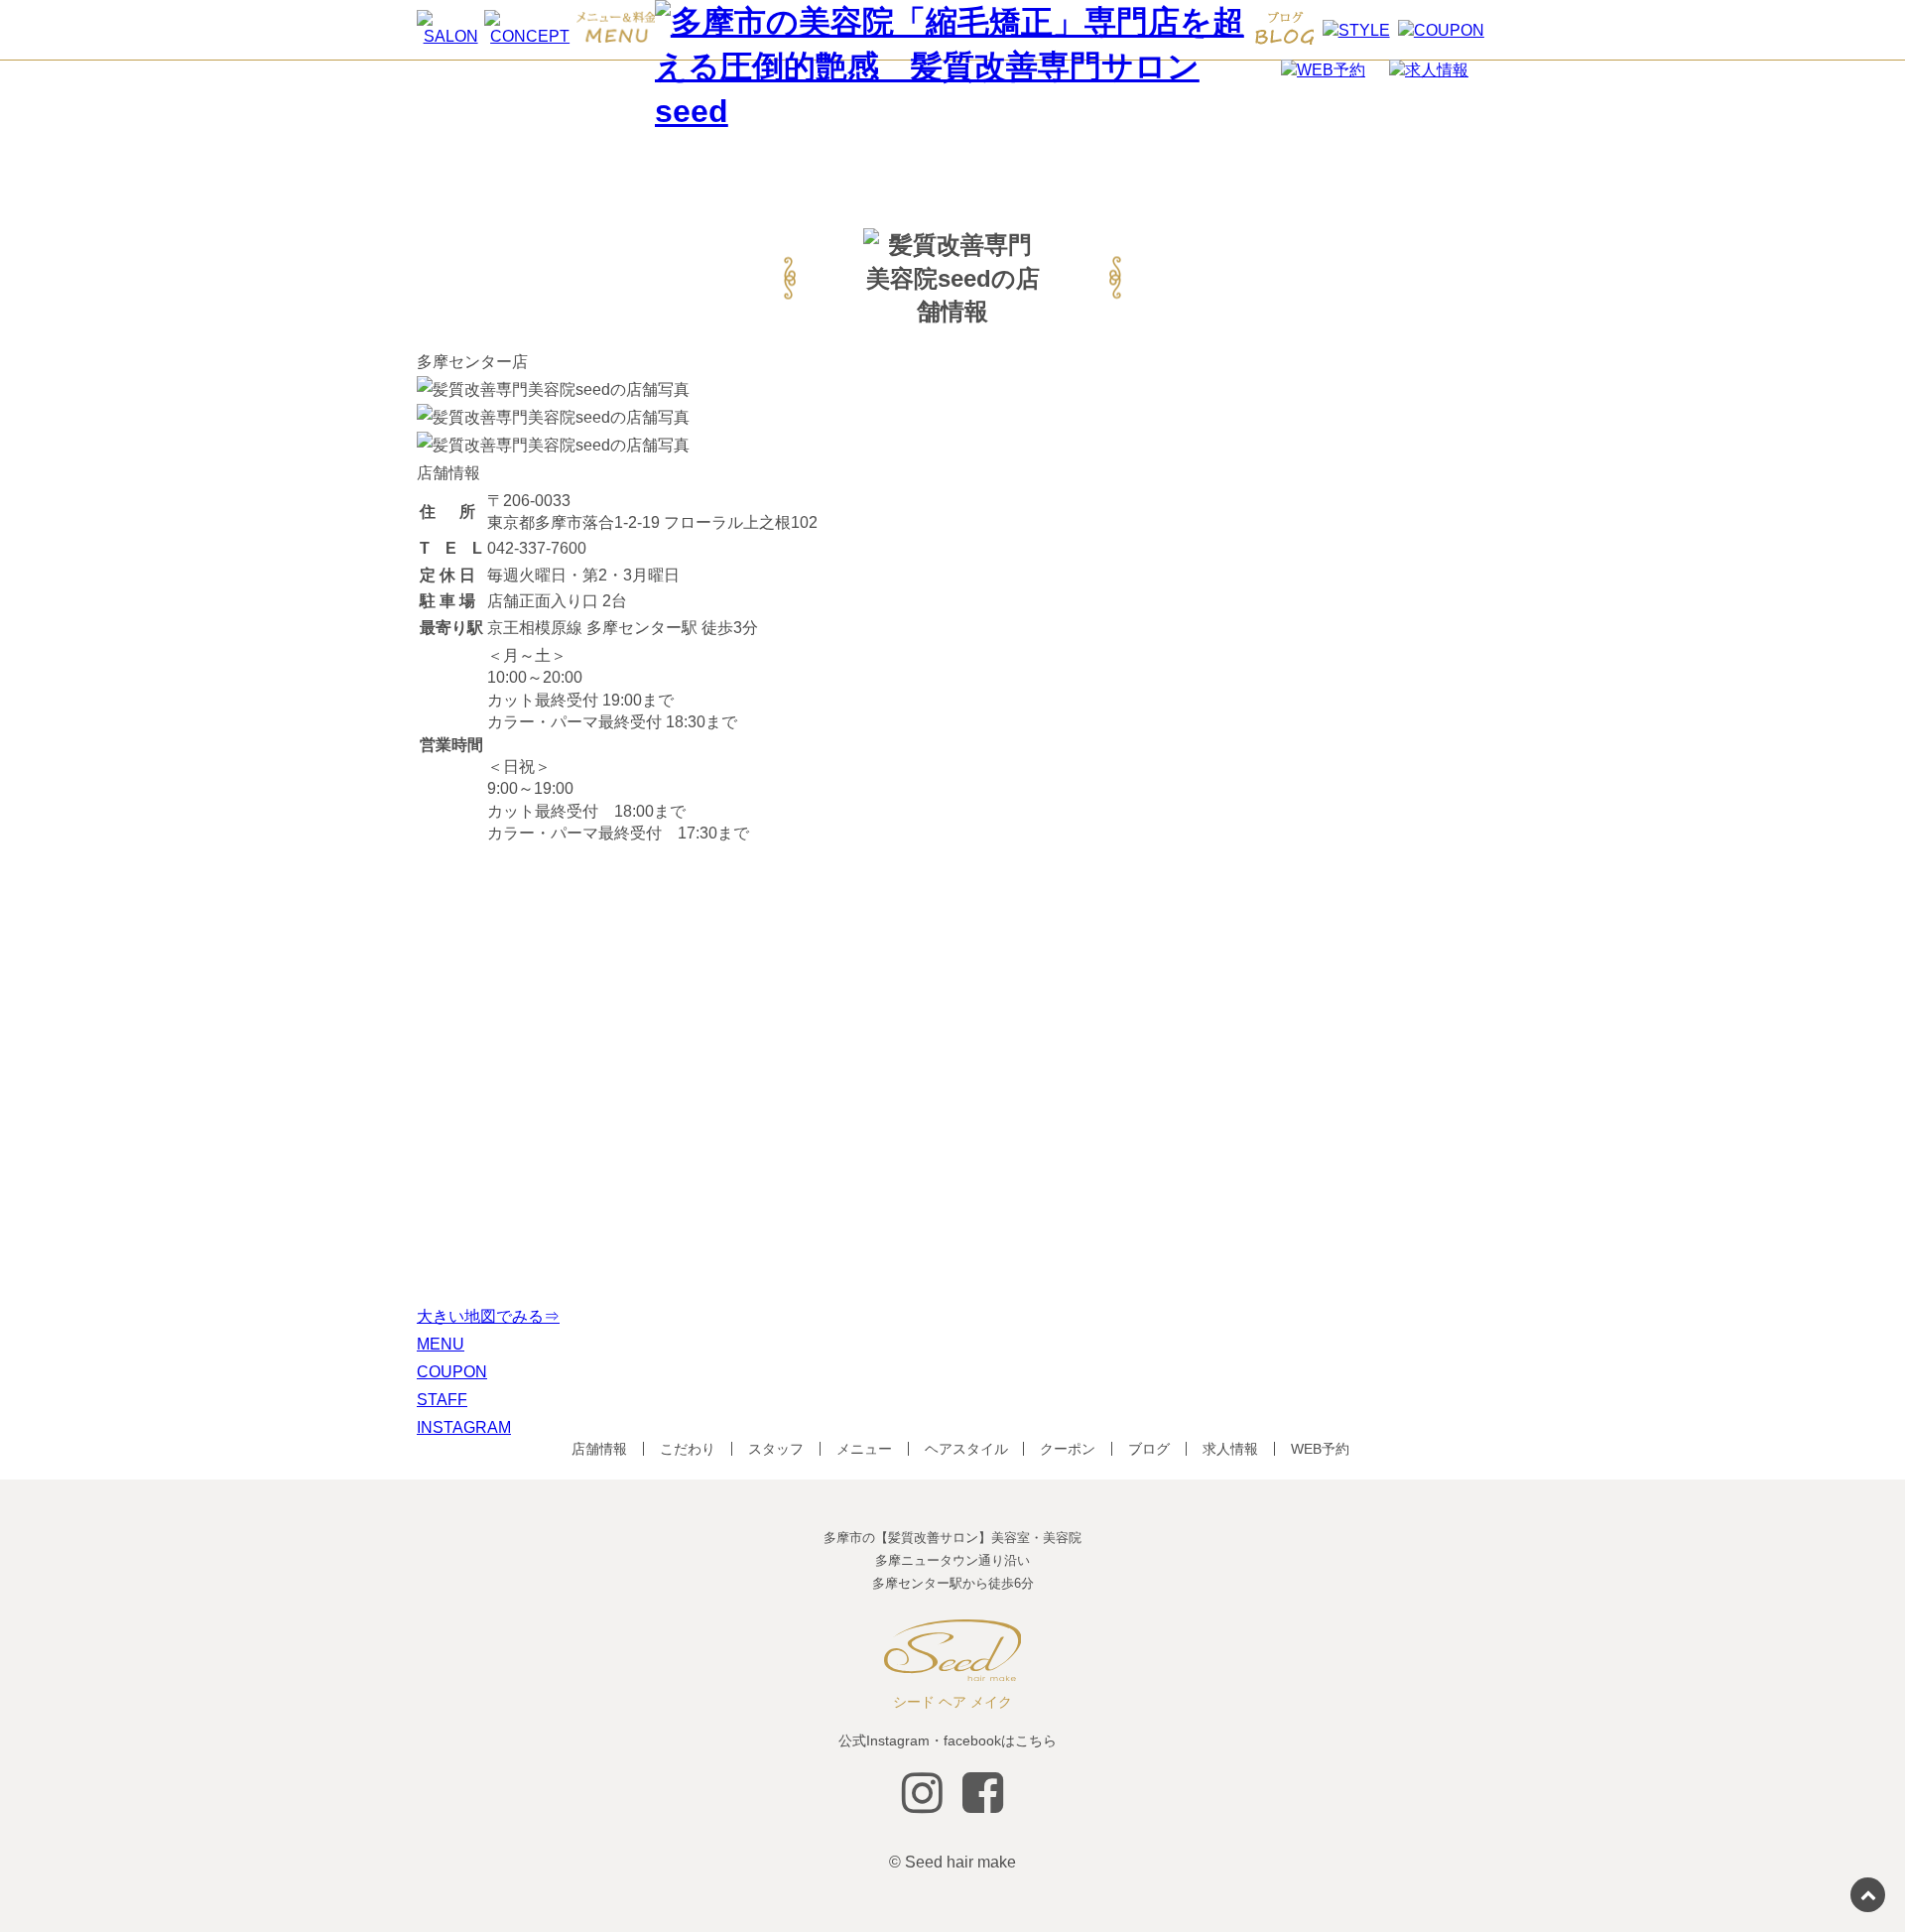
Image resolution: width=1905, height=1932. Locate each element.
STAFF (442, 1400)
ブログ (1149, 1449)
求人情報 (1230, 1449)
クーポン (1068, 1449)
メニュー (864, 1449)
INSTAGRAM (464, 1427)
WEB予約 (1320, 1449)
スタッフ (776, 1449)
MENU (441, 1344)
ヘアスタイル (966, 1449)
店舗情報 (599, 1449)
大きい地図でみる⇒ (488, 1316)
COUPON (452, 1372)
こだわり (688, 1449)
